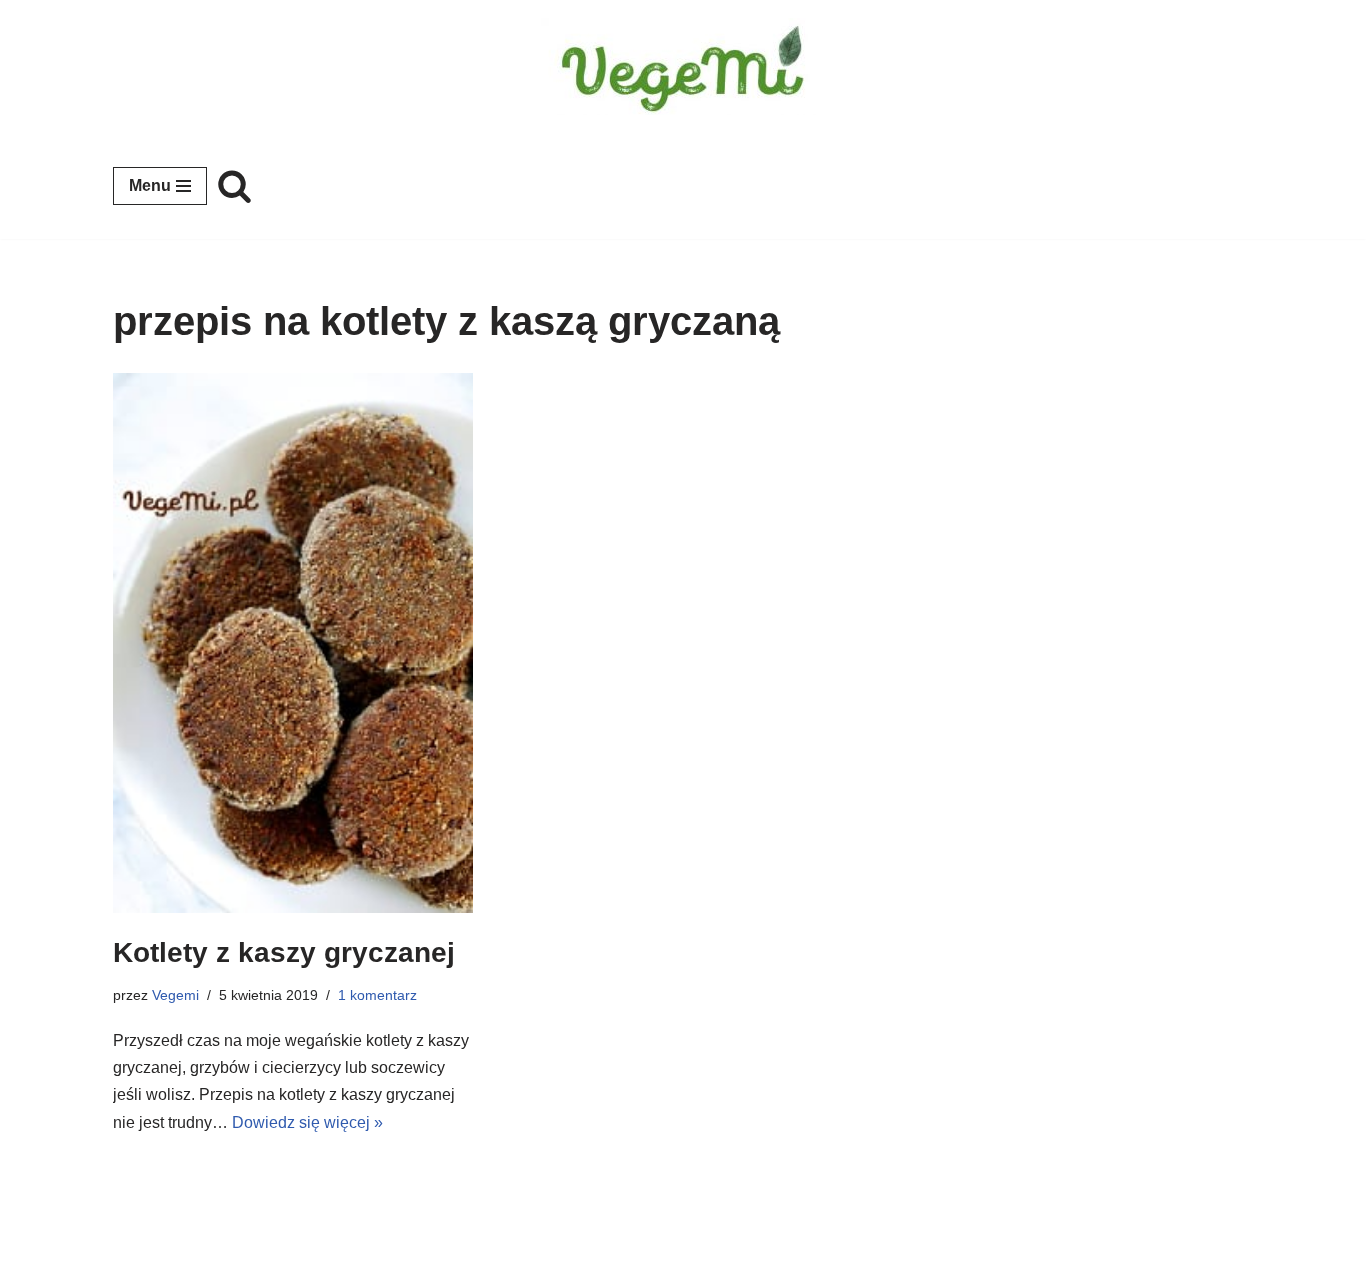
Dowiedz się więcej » (307, 1122)
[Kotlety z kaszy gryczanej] (293, 643)
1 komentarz (377, 995)
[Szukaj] (234, 185)
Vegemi (175, 995)
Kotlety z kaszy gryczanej (284, 952)
